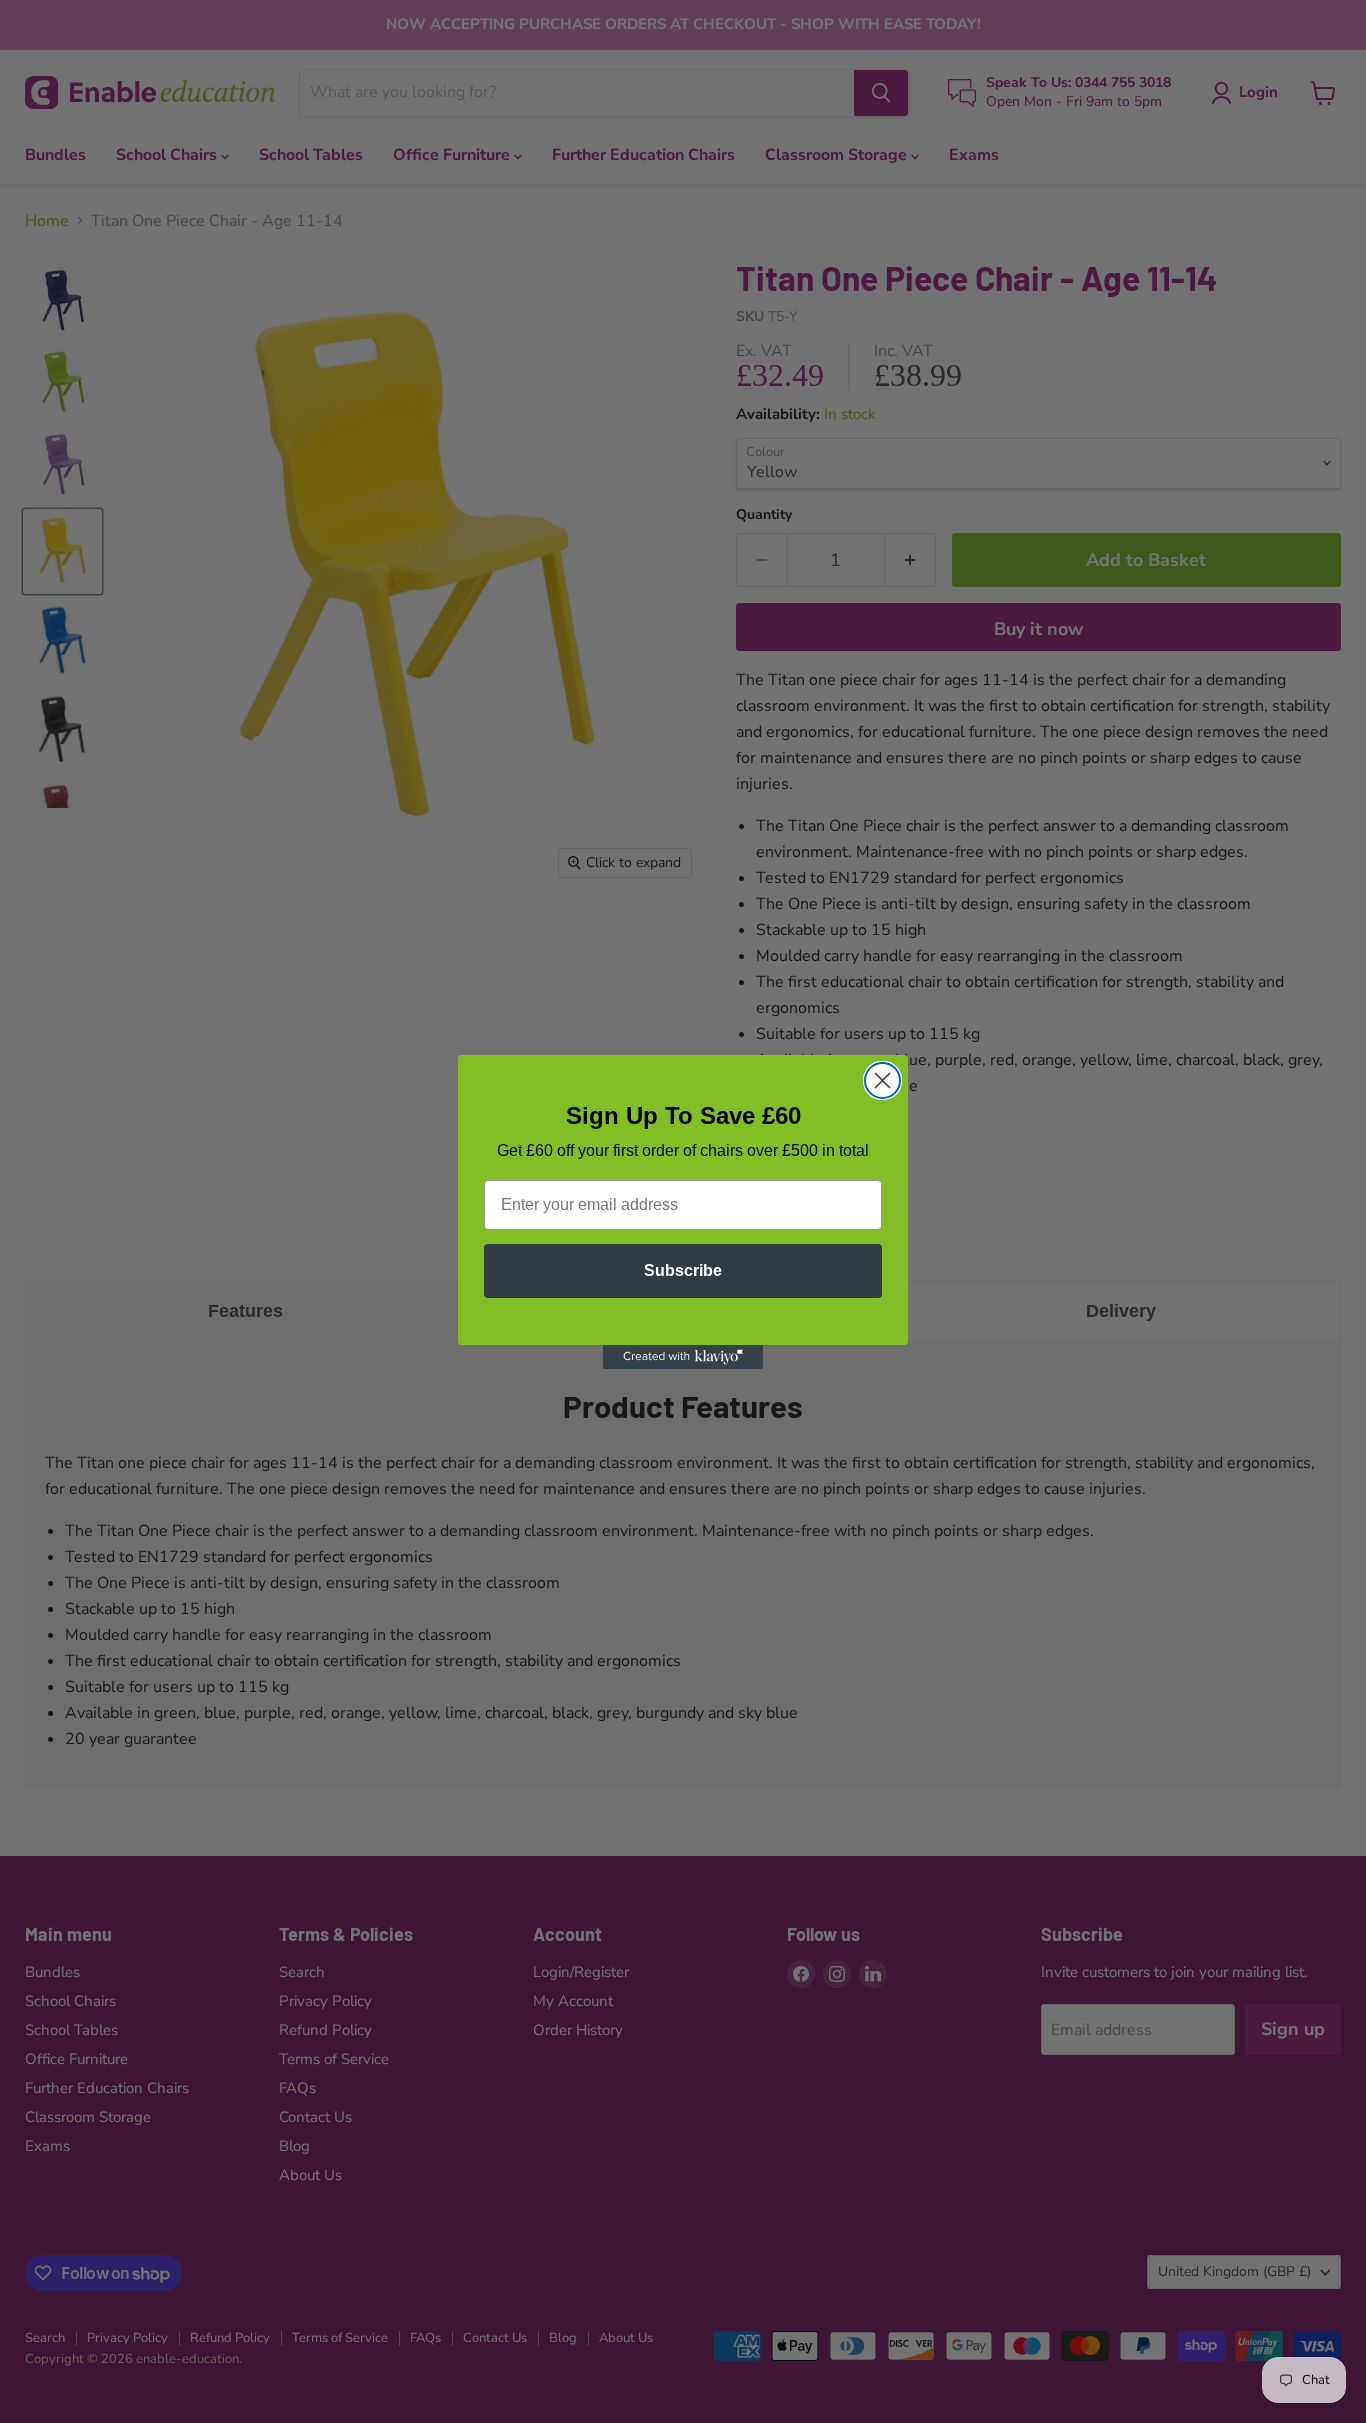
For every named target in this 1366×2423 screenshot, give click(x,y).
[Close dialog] (882, 1080)
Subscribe (683, 1270)
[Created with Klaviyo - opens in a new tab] (683, 1357)
